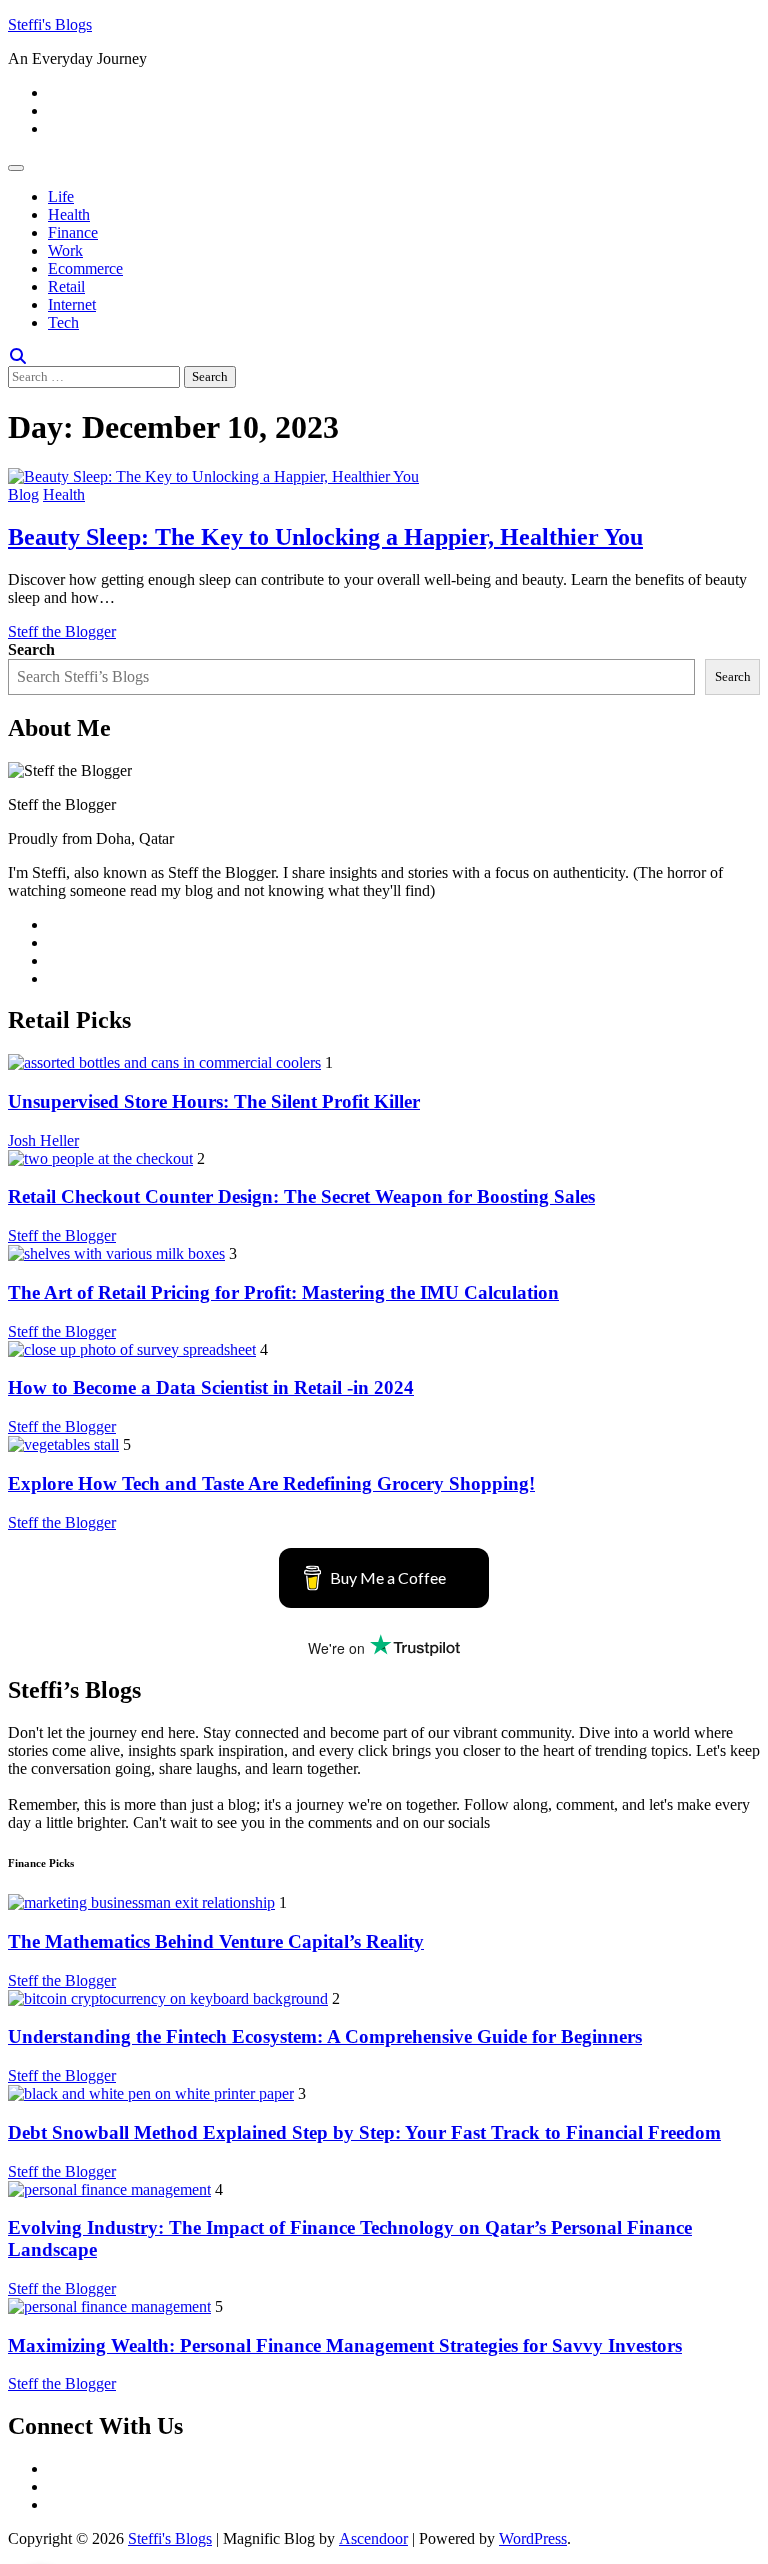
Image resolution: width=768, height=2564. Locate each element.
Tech (63, 322)
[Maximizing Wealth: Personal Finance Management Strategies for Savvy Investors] (109, 2306)
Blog (23, 494)
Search (31, 649)
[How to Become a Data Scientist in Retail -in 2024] (132, 1349)
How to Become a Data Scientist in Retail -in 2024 (211, 1387)
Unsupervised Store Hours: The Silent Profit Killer (214, 1101)
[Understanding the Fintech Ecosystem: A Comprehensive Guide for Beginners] (168, 1998)
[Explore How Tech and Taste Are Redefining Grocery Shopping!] (63, 1444)
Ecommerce (85, 268)
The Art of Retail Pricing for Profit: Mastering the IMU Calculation (283, 1292)
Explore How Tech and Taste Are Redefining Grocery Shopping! (271, 1483)
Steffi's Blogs (50, 24)
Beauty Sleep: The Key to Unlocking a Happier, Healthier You (325, 537)
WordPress (533, 2538)
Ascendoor (373, 2538)
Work (65, 250)
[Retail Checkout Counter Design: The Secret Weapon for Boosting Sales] (100, 1158)
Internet (72, 304)
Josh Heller (43, 1140)
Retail (66, 286)
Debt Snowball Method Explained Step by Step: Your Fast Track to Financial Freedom (364, 2132)
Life (61, 196)
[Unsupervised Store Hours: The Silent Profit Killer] (164, 1062)
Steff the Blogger (62, 631)
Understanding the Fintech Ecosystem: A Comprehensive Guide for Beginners (325, 2036)
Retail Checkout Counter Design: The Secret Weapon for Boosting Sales (301, 1196)
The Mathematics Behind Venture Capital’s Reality (216, 1941)
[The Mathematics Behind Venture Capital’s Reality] (141, 1902)
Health (69, 214)
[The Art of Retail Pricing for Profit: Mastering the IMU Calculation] (116, 1253)
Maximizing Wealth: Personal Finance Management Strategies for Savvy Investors (345, 2345)
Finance (73, 232)
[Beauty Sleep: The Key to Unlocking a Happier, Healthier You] (213, 476)
